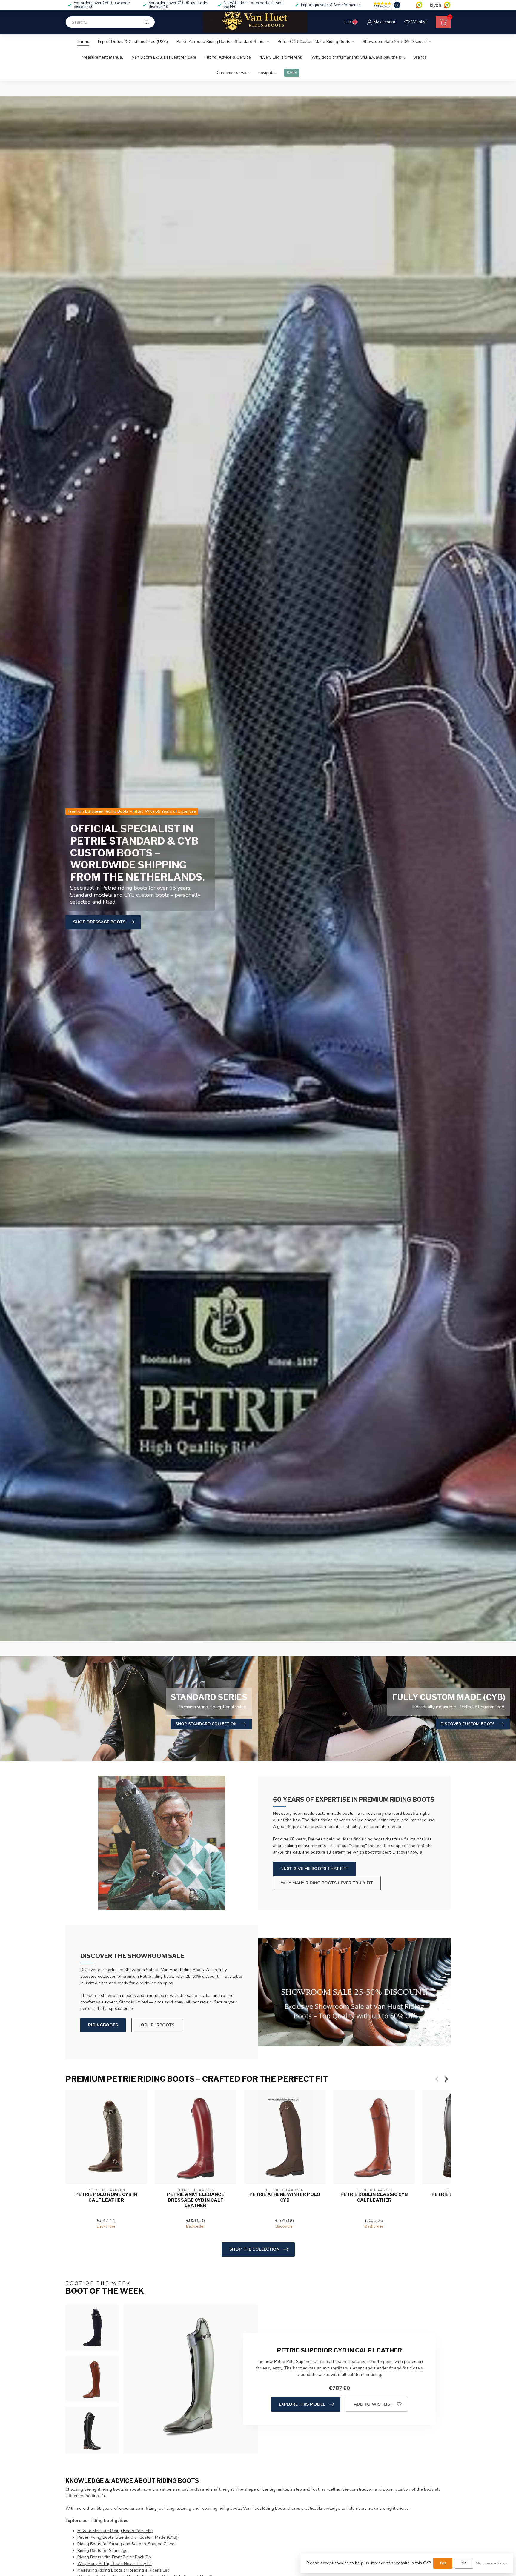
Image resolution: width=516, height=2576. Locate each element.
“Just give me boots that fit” (314, 1869)
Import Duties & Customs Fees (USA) (133, 42)
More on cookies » (491, 2563)
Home (83, 42)
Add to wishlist (373, 2404)
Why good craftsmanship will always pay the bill (358, 57)
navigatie (267, 73)
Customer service (233, 73)
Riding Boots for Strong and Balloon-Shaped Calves (127, 2544)
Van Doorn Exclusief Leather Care (164, 57)
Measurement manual (102, 57)
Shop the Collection (254, 2249)
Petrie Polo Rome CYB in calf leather (106, 2197)
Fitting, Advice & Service (228, 57)
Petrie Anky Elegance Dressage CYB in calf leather (196, 2200)
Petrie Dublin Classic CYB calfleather (374, 2197)
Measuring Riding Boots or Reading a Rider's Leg (123, 2570)
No (464, 2563)
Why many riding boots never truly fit (327, 1883)
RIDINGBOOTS (103, 2025)
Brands (420, 57)
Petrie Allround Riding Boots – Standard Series (221, 42)
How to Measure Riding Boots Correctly (115, 2531)
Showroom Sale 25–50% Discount (395, 42)
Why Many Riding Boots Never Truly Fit (115, 2564)
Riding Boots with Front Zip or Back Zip (114, 2557)
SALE (292, 73)
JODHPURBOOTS (157, 2025)
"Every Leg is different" (281, 57)
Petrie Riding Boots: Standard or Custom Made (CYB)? (128, 2537)
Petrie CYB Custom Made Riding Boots (314, 42)
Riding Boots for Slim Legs (102, 2550)
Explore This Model (302, 2404)
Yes (443, 2563)
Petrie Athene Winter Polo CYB (285, 2197)
